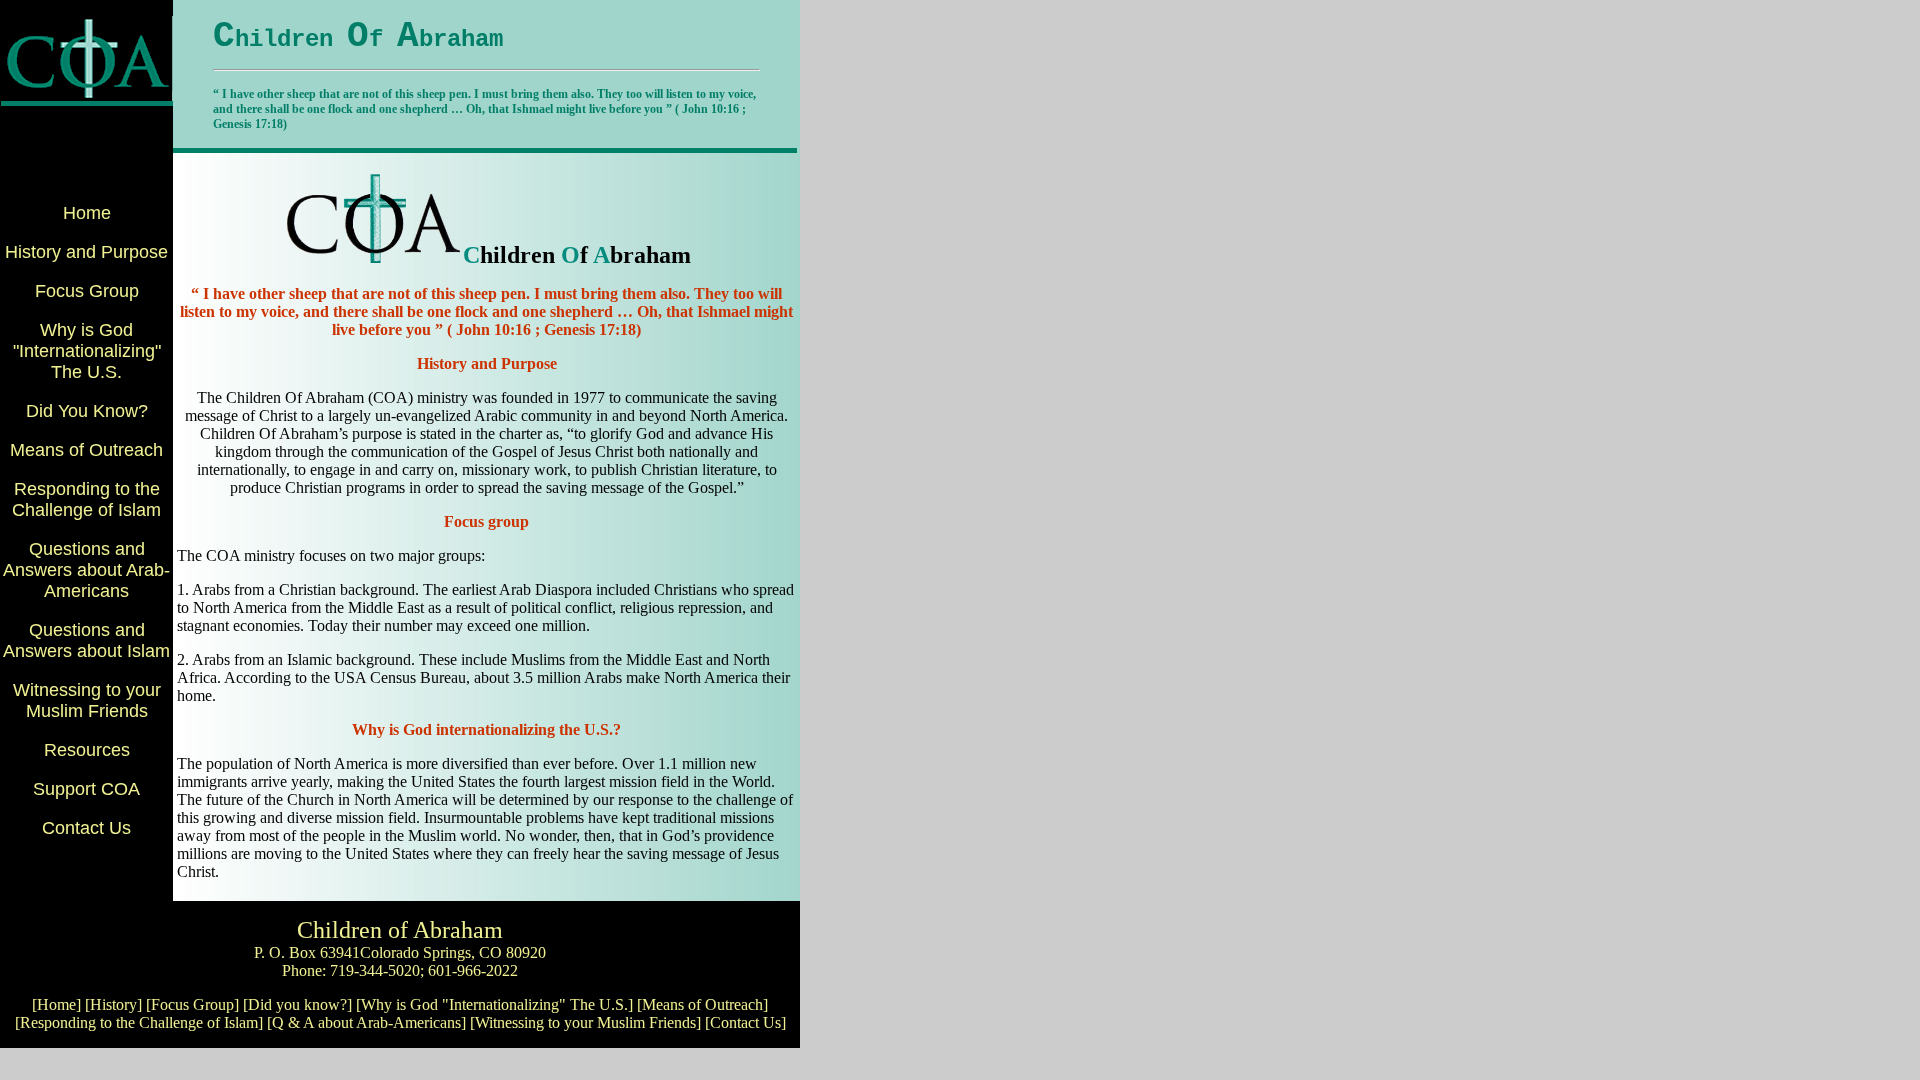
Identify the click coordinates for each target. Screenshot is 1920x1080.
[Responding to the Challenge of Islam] (139, 1022)
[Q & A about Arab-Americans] (366, 1022)
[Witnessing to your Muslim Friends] (585, 1022)
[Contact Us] (745, 1022)
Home (87, 213)
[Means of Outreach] (702, 1004)
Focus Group (87, 291)
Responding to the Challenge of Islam (86, 499)
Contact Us (86, 828)
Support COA (86, 789)
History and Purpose (86, 252)
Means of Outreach (86, 450)
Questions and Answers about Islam (86, 640)
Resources (87, 750)
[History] (113, 1004)
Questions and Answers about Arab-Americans (86, 570)
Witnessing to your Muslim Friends (87, 700)
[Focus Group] (192, 1004)
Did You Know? (87, 411)
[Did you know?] (297, 1004)
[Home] (56, 1004)
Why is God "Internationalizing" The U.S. (87, 351)
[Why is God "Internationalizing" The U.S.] (494, 1004)
